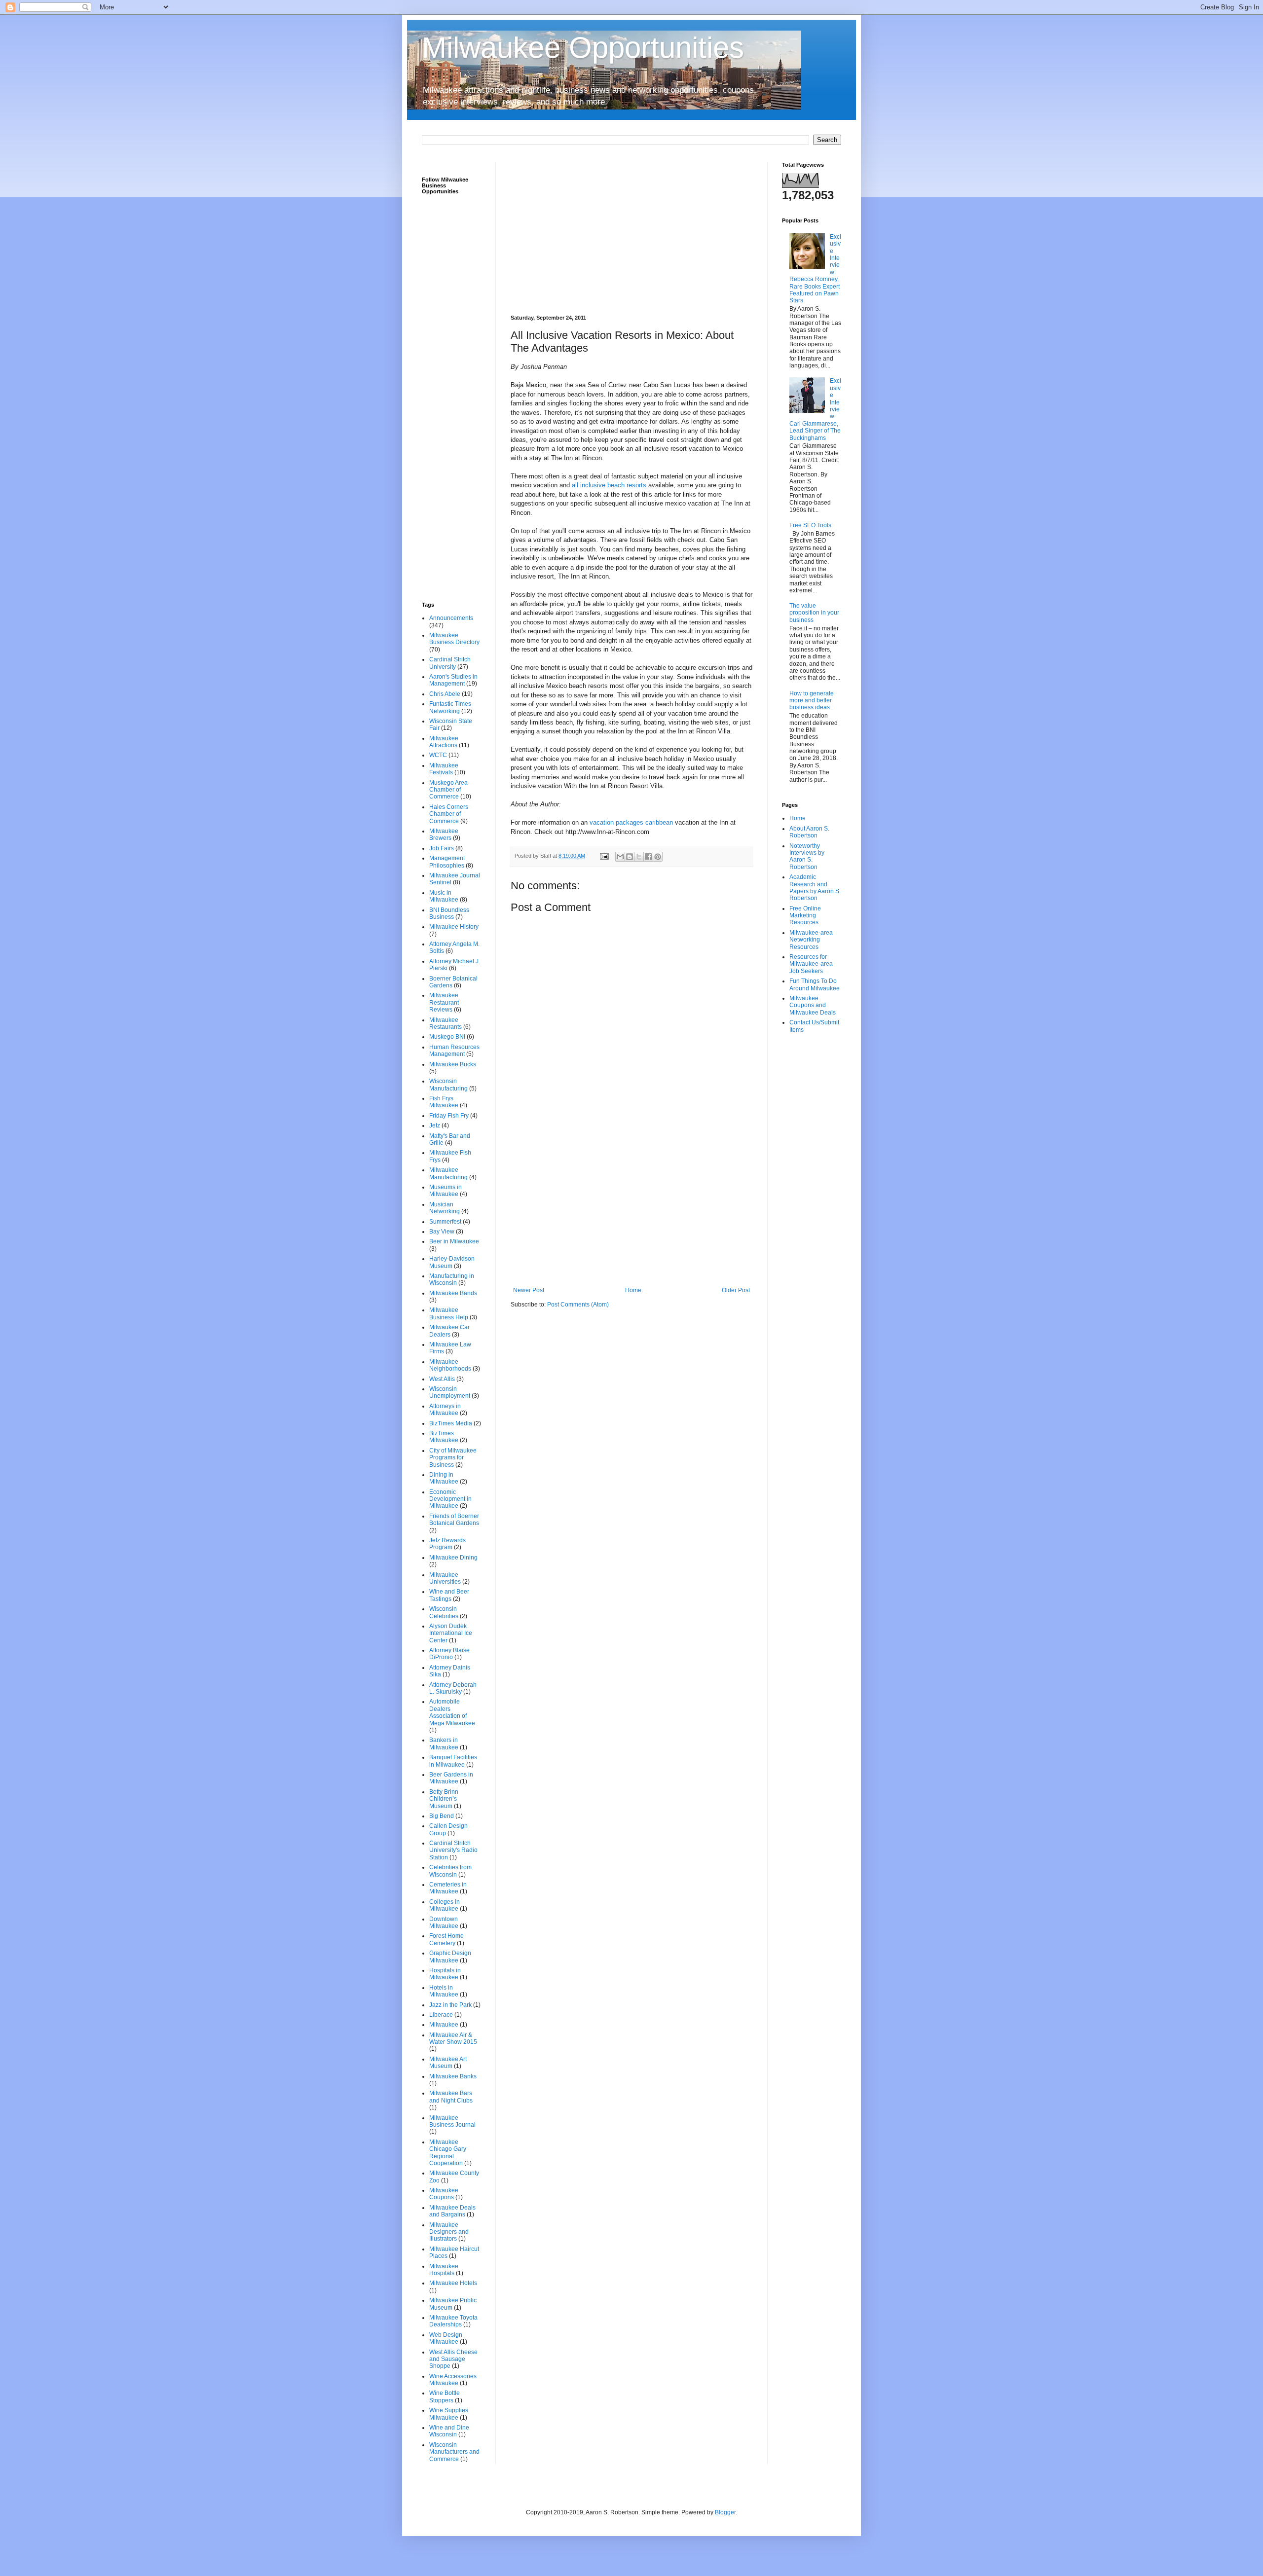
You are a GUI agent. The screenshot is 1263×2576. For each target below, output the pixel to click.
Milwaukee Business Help (449, 1313)
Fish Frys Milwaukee (444, 1102)
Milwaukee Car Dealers (449, 1331)
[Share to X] (639, 857)
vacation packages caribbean (631, 822)
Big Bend (442, 1816)
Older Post (736, 1290)
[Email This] (620, 857)
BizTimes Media (451, 1423)
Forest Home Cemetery (446, 1939)
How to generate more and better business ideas (812, 701)
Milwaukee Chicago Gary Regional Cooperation (448, 2153)
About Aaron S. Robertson (809, 832)
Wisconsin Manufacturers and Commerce (454, 2452)
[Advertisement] (631, 231)
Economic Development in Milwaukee (450, 1499)
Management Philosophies (447, 862)
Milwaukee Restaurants (446, 1023)
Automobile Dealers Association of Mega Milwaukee (452, 1712)
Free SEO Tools (810, 525)
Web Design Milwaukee (446, 2338)
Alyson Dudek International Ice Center (451, 1633)
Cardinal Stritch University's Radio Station (453, 1850)
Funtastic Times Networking (450, 707)
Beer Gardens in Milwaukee (451, 1778)
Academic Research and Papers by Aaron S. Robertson (815, 888)
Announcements (451, 618)
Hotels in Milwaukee (444, 1991)
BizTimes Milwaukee (444, 1437)
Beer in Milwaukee (454, 1241)
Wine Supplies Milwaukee (449, 2414)
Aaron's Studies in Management (453, 680)
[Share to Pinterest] (658, 857)
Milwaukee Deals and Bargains (452, 2211)
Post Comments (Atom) (578, 1305)
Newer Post (529, 1290)
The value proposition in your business (814, 613)
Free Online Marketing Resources (805, 916)
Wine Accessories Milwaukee (453, 2380)
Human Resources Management (454, 1051)
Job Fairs (442, 848)
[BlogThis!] (630, 857)
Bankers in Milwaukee (444, 1743)
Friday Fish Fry (449, 1116)
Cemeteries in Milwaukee (448, 1888)
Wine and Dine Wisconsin (449, 2431)
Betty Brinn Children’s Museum (444, 1799)
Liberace (441, 2015)
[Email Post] (604, 856)
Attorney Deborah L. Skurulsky (453, 1688)
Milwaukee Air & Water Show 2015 (453, 2038)
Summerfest (445, 1222)
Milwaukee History (454, 927)
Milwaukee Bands (453, 1293)
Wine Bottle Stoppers (445, 2396)
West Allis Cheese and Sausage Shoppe (453, 2359)
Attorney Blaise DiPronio (449, 1654)
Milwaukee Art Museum (448, 2063)
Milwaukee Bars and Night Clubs (451, 2097)
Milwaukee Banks (453, 2076)
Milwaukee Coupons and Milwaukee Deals (813, 1005)
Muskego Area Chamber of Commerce (448, 790)
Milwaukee (444, 2025)
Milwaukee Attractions (444, 742)
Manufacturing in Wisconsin (452, 1279)
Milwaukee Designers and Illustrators (449, 2232)
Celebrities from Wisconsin (450, 1871)
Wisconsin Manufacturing (448, 1085)
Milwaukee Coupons (444, 2194)
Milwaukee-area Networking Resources (811, 940)
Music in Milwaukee (444, 896)
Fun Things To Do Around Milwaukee (815, 984)
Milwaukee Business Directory (454, 639)
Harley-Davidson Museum (452, 1262)
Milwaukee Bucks (453, 1064)
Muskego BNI (447, 1037)
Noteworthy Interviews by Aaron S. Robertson (807, 856)
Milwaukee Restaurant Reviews (444, 1002)
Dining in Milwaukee (444, 1478)
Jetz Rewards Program (447, 1544)
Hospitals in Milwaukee (445, 1974)
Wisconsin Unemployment (450, 1392)
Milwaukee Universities (445, 1578)
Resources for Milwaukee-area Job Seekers (811, 964)
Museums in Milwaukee (446, 1191)
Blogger (725, 2512)
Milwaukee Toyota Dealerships (453, 2321)
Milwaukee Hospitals (444, 2270)
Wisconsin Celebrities (444, 1612)
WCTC (438, 755)
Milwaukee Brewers (444, 834)
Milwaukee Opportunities (583, 48)
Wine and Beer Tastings (449, 1595)
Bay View (442, 1232)
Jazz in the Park (450, 2005)
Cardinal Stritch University (450, 663)
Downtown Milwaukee (444, 1923)
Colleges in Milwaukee (445, 1905)
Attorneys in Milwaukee (445, 1410)
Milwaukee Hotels (453, 2283)
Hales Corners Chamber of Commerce (449, 814)
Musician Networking (445, 1208)
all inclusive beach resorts (609, 485)
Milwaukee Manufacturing (448, 1173)
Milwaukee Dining (453, 1558)
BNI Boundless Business (449, 913)
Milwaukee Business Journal (452, 2121)
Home (633, 1290)
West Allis (442, 1379)
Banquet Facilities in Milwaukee (453, 1761)
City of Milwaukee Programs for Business (453, 1458)
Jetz (435, 1125)
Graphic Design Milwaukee (450, 1957)
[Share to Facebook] (648, 857)
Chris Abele (445, 694)
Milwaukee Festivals (444, 769)
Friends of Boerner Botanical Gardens (454, 1520)
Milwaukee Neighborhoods (450, 1365)
